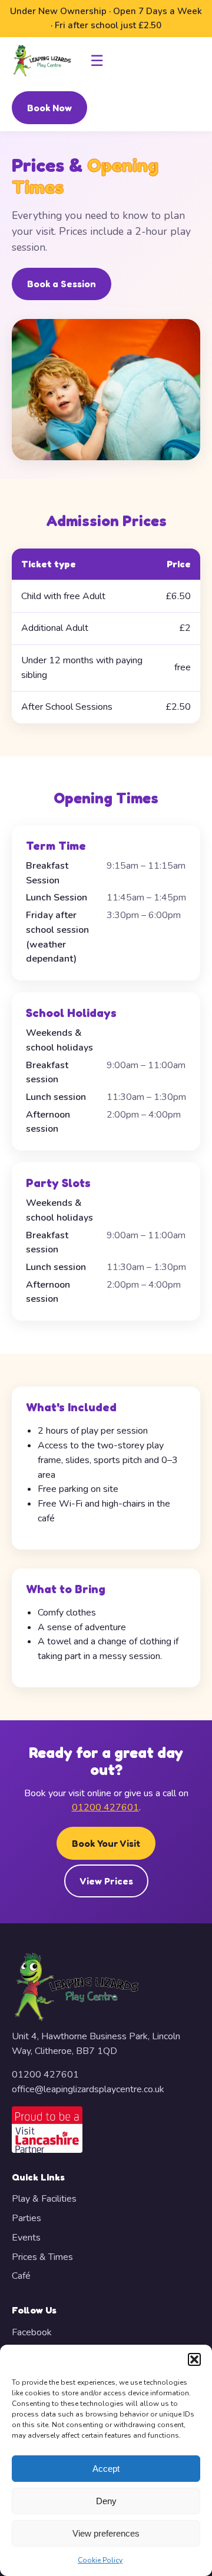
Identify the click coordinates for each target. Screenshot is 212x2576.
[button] (194, 2359)
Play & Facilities (44, 2199)
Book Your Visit (106, 1843)
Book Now (49, 108)
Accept (106, 2469)
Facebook (32, 2332)
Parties (26, 2218)
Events (26, 2238)
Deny (106, 2501)
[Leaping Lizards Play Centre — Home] (42, 61)
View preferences (106, 2533)
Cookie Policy (100, 2560)
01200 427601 (105, 1807)
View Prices (106, 1881)
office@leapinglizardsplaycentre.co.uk (88, 2089)
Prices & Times (42, 2257)
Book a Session (62, 284)
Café (21, 2276)
